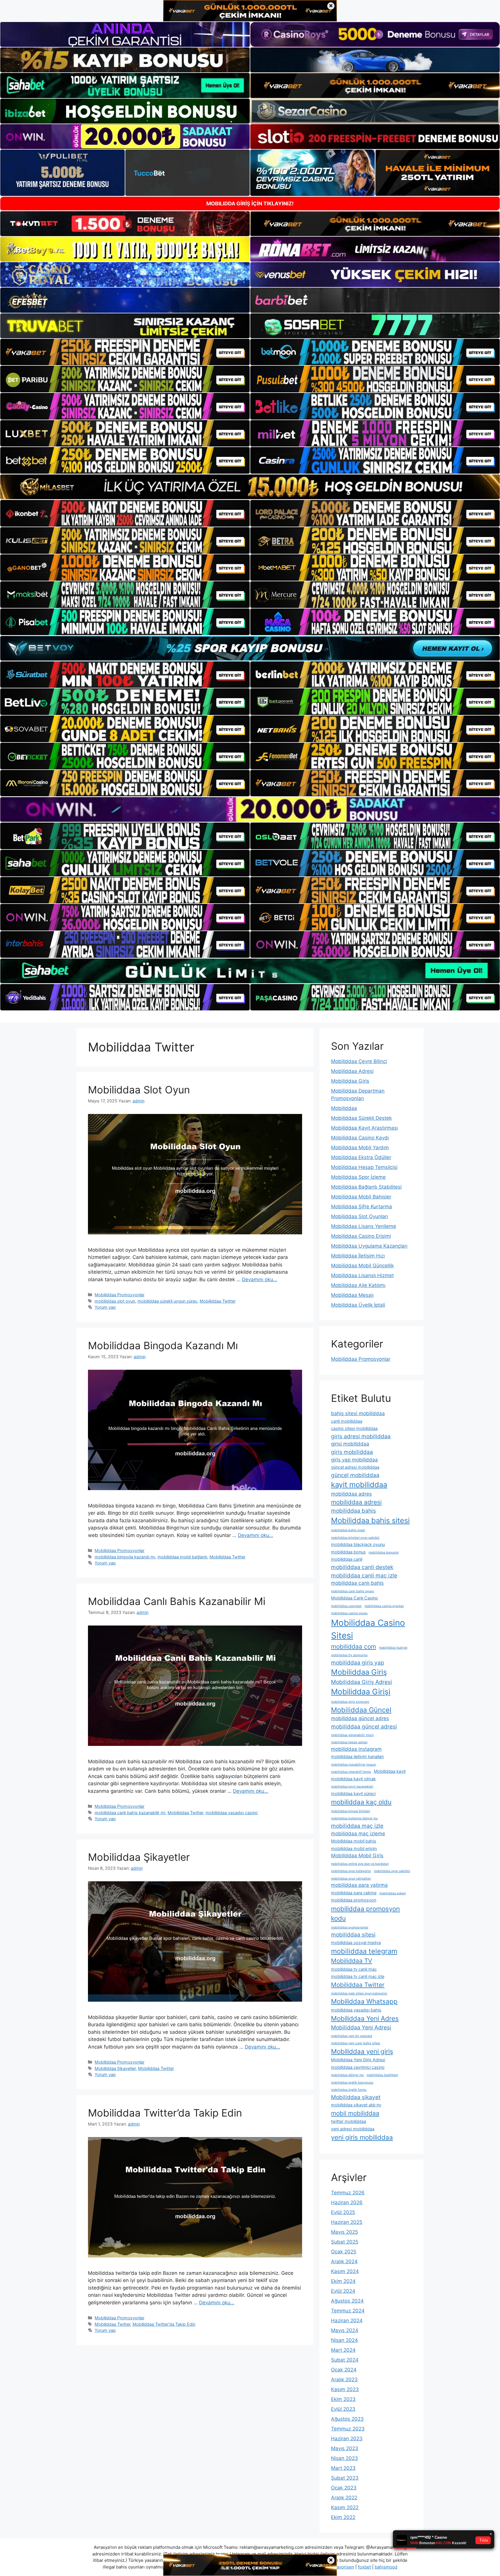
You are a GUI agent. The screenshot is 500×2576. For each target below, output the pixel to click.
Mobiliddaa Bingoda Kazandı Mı (163, 1345)
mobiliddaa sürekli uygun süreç (167, 1301)
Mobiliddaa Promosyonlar (120, 1295)
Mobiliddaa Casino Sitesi (368, 1629)
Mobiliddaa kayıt (390, 1771)
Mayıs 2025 (344, 2232)
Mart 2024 (343, 2350)
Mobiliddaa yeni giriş (362, 2051)
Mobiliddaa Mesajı (352, 1295)
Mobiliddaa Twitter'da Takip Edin (164, 2324)
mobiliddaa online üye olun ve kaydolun (360, 1864)
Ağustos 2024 (347, 2301)
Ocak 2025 (344, 2252)
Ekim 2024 (343, 2281)
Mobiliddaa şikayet (356, 2097)
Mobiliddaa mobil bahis (354, 1841)
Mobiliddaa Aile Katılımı (358, 1285)
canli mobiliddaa (347, 1421)
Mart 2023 (343, 2468)
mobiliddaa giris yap (358, 1663)
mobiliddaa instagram (356, 1749)
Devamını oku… (260, 1279)
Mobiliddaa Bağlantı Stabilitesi (366, 1187)
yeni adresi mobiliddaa (353, 2129)
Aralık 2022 (344, 2498)
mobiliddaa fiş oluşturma (349, 1655)
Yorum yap (105, 1307)
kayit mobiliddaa (359, 1484)
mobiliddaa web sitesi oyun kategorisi (359, 1993)
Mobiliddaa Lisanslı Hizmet (362, 1275)
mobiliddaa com (354, 1646)
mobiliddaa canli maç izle (364, 1575)
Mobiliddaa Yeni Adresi (361, 2027)
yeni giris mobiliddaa (362, 2137)
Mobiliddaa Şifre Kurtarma (362, 1207)
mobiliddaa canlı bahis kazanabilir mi (130, 1813)
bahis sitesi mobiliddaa (358, 1413)
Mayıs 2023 (345, 2448)
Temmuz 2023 (348, 2429)
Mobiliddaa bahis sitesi (370, 1520)
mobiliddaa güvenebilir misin (352, 1735)
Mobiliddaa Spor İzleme (358, 1177)
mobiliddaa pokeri (393, 1893)
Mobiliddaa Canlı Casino (354, 1598)
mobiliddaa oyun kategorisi (351, 1871)
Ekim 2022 (343, 2517)
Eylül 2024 (343, 2291)
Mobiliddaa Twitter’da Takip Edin (165, 2113)
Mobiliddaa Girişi (361, 1691)
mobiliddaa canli (347, 1559)
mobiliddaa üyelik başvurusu (352, 2083)
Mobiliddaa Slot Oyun (139, 1090)
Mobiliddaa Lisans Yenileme (364, 1226)
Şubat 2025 (345, 2242)
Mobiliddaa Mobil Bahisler (361, 1197)
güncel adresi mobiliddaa (355, 1467)
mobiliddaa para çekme (354, 1893)
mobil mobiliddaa (355, 2113)
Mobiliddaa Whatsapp (364, 2001)
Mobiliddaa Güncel (361, 1710)
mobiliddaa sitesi (353, 1935)
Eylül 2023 (343, 2409)
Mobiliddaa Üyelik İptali (358, 1305)
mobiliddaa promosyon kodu (365, 1913)
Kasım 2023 (345, 2389)
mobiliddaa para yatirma (359, 1885)
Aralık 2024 (344, 2261)
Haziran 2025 (347, 2222)
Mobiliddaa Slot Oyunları (360, 1216)
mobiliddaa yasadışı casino (232, 1813)
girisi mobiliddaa (350, 1444)
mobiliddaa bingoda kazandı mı (125, 1557)
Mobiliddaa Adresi (352, 1071)
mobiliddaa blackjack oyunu (358, 1544)
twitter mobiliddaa (349, 2121)
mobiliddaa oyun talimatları (351, 1879)
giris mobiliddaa (352, 1452)
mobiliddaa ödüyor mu (347, 2075)
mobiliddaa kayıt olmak (353, 1779)
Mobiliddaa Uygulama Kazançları (369, 1246)
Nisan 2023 (344, 2458)
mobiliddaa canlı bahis (357, 1583)
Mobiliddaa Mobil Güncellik (362, 1266)
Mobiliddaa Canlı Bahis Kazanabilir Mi (177, 1601)
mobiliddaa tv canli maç (354, 1969)
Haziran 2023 (347, 2439)
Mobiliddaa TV (352, 1961)
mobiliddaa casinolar (346, 1606)
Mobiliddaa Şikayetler (139, 1857)
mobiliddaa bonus (348, 1552)
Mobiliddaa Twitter (218, 1301)
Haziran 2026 (347, 2202)
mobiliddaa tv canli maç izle (358, 1976)
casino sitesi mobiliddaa (354, 1428)
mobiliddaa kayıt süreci (353, 1793)
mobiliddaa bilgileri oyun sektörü (355, 1538)
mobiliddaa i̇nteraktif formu (351, 1772)
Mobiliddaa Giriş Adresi (362, 1682)
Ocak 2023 (344, 2488)
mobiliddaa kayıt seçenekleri (352, 1787)
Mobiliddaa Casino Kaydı (360, 1138)
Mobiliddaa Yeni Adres (365, 2018)
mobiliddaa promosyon (354, 1900)
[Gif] (250, 487)
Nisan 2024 (344, 2340)
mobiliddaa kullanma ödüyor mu (354, 1818)
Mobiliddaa (344, 1108)
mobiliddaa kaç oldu (361, 1802)
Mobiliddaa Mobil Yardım (360, 1148)
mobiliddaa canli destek (362, 1567)
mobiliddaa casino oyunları (384, 1606)
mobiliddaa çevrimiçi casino (358, 2067)
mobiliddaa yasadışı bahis (356, 2010)
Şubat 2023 (345, 2478)
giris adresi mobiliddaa (361, 1436)
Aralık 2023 (344, 2380)
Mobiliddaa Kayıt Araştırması (364, 1128)
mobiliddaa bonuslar (384, 1552)
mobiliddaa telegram (364, 1951)
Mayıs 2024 (345, 2330)
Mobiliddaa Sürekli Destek (361, 1118)
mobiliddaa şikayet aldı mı (356, 2105)
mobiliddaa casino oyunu (349, 1613)
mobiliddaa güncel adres (360, 1718)
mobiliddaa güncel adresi (364, 1726)
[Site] (125, 352)
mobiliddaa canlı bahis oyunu (352, 1591)
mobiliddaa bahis (353, 1511)
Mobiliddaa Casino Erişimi (361, 1236)
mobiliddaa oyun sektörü (392, 1871)
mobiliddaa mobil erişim (354, 1848)
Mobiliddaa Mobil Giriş (357, 1856)
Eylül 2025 (343, 2212)
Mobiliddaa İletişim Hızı (358, 1256)
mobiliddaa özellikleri (382, 2075)
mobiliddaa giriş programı (350, 1702)
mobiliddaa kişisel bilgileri (351, 1811)
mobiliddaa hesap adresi (349, 1742)
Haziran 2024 (347, 2321)
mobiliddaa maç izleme (358, 1834)
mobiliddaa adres (351, 1494)
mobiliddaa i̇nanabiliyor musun (353, 1765)
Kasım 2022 (345, 2507)
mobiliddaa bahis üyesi (348, 1530)
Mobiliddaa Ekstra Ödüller (361, 1157)
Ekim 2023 (343, 2399)
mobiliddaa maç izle (357, 1826)
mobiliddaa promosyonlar (350, 1927)
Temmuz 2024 (348, 2311)
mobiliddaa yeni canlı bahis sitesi (356, 2043)
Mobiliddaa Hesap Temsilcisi (364, 1167)
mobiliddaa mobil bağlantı (182, 1557)
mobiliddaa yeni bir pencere (352, 2036)
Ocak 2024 (344, 2370)
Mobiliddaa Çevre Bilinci (359, 1061)
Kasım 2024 (345, 2271)
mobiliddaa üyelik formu (349, 2090)
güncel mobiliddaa (355, 1475)
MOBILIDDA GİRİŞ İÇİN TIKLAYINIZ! (250, 204)
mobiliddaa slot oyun (115, 1301)
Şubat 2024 (345, 2360)
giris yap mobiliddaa (354, 1460)
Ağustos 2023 (347, 2419)
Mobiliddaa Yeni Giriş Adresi (358, 2060)
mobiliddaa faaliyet (393, 1648)
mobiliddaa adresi (356, 1502)
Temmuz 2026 (348, 2193)
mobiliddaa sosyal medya (356, 1942)
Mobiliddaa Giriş (350, 1081)
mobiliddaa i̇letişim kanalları (357, 1756)
